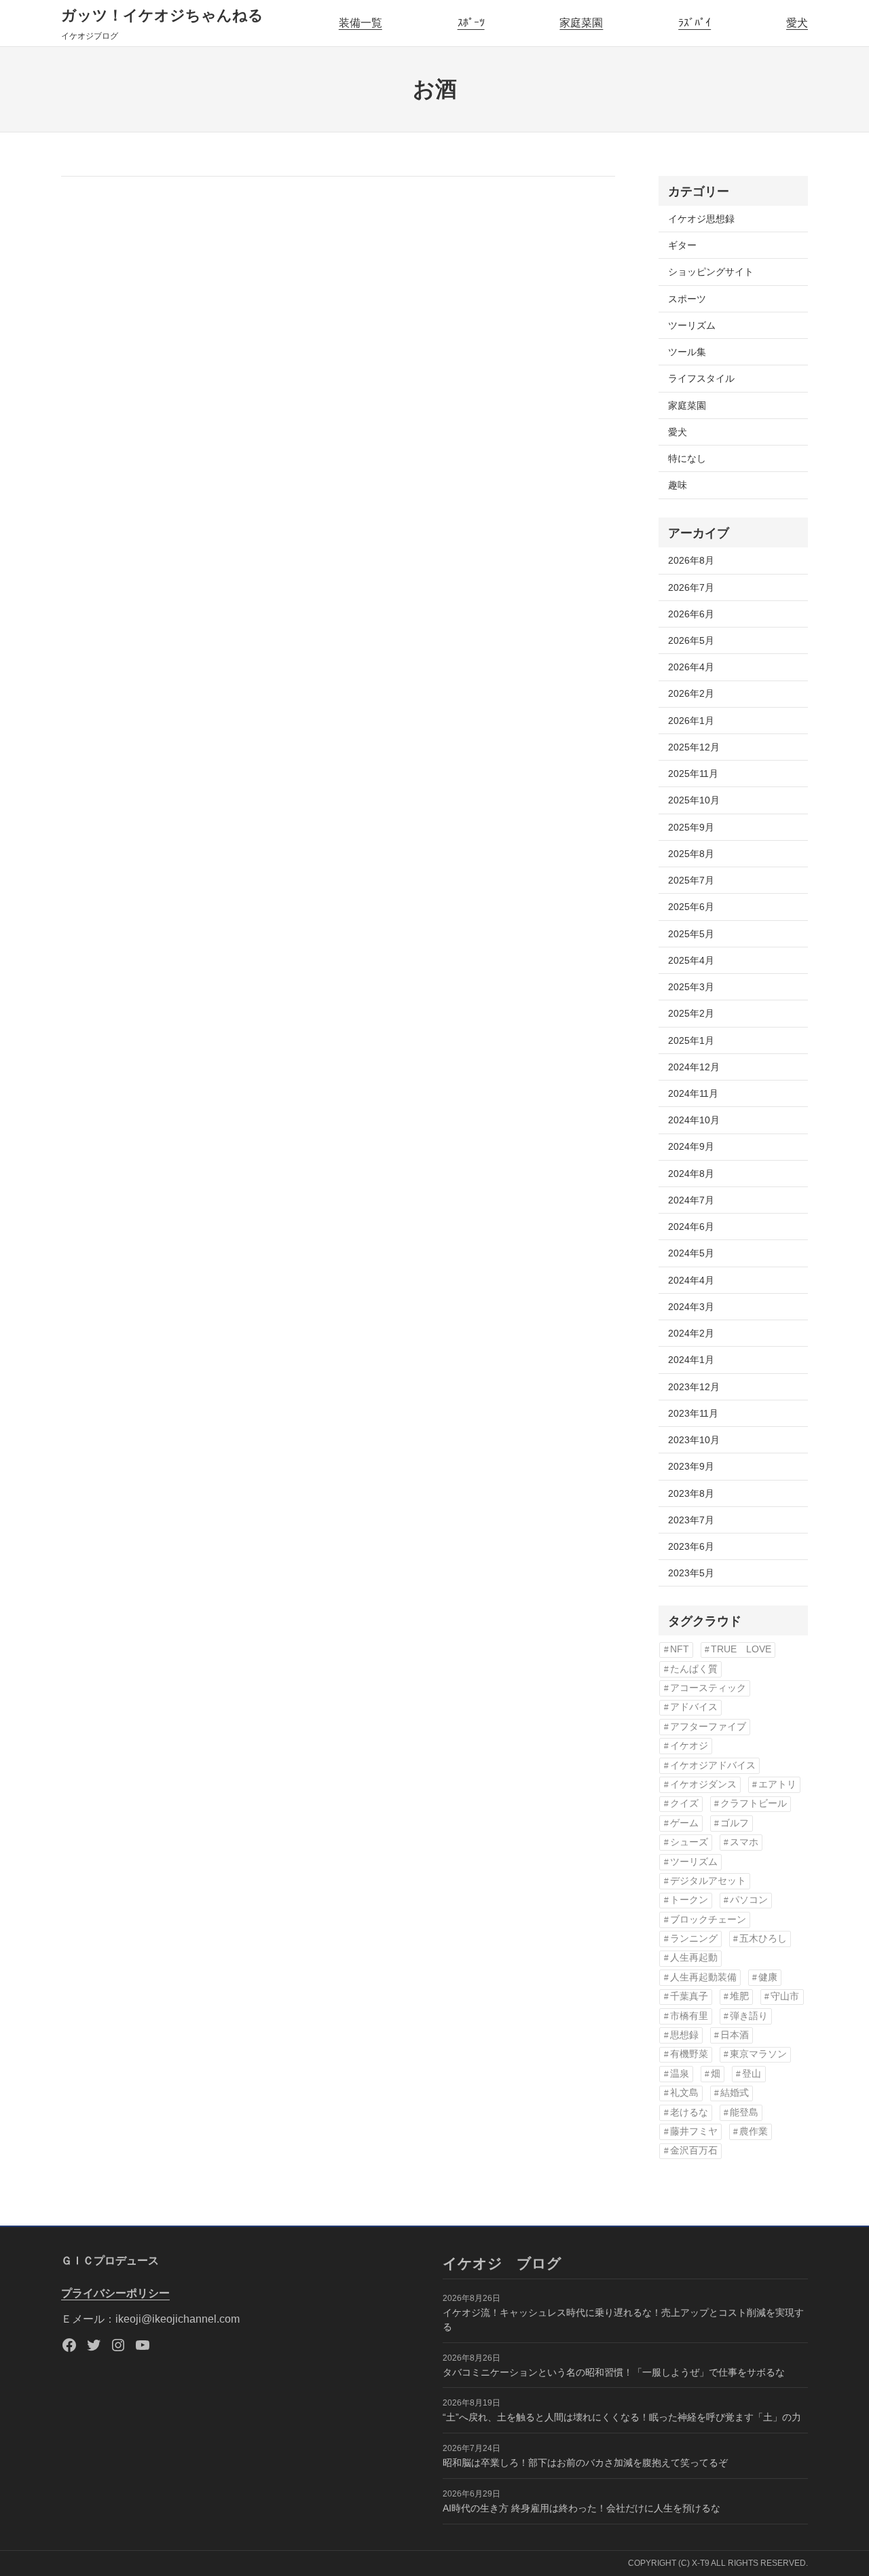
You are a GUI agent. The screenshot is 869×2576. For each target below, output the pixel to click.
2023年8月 (691, 1493)
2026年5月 (691, 640)
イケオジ (689, 1746)
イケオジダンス (703, 1784)
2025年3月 (691, 987)
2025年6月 (691, 907)
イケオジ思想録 (701, 219)
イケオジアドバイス (713, 1765)
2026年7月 (691, 587)
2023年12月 (694, 1387)
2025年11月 (693, 774)
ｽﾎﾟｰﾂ (471, 23)
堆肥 (739, 1996)
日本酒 (735, 2035)
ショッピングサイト (711, 272)
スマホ (744, 1842)
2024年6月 (691, 1227)
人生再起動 (694, 1958)
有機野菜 (689, 2054)
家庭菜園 (581, 23)
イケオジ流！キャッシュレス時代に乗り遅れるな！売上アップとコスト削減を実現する (623, 2320)
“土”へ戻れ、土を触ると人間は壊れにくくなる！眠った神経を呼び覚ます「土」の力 (622, 2417)
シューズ (689, 1842)
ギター (682, 245)
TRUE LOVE (741, 1649)
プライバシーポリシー (115, 2293)
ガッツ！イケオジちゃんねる (162, 15)
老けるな (689, 2112)
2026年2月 (691, 693)
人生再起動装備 (703, 1977)
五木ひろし (763, 1939)
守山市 (785, 1996)
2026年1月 (691, 721)
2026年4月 (691, 667)
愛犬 (797, 23)
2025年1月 (691, 1040)
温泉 (680, 2074)
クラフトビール (754, 1803)
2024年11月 (693, 1093)
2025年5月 (691, 934)
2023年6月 (691, 1546)
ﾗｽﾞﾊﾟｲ (695, 23)
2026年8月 (691, 560)
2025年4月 (691, 960)
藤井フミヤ (694, 2131)
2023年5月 (691, 1573)
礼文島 (684, 2093)
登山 (752, 2074)
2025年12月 (694, 747)
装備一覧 (360, 23)
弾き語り (749, 2016)
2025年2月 (691, 1013)
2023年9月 (691, 1466)
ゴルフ (735, 1823)
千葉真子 (689, 1996)
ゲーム (684, 1823)
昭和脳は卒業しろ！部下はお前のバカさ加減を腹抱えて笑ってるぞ (585, 2463)
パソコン (749, 1900)
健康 (768, 1977)
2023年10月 (694, 1440)
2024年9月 (691, 1146)
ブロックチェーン (708, 1920)
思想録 (684, 2035)
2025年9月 (691, 827)
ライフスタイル (701, 378)
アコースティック (708, 1688)
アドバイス (694, 1707)
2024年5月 (691, 1253)
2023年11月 (693, 1413)
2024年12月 (694, 1067)
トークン (689, 1900)
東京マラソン (758, 2054)
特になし (687, 458)
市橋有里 (689, 2016)
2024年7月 (691, 1200)
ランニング (694, 1939)
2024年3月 (691, 1307)
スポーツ (687, 299)
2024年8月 (691, 1174)
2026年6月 (691, 614)
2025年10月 (694, 800)
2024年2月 (691, 1333)
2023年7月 (691, 1520)
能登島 (744, 2112)
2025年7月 (691, 880)
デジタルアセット (708, 1881)
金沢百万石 (694, 2151)
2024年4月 (691, 1280)
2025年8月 (691, 854)
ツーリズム (692, 325)
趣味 (678, 485)
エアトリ (777, 1784)
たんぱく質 (694, 1669)
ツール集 (687, 352)
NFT (680, 1649)
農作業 (754, 2131)
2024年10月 (694, 1120)
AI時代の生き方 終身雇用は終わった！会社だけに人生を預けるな (581, 2508)
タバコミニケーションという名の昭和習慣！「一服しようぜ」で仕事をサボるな (614, 2372)
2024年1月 (691, 1360)
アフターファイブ (708, 1727)
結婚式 (735, 2093)
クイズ (684, 1803)
